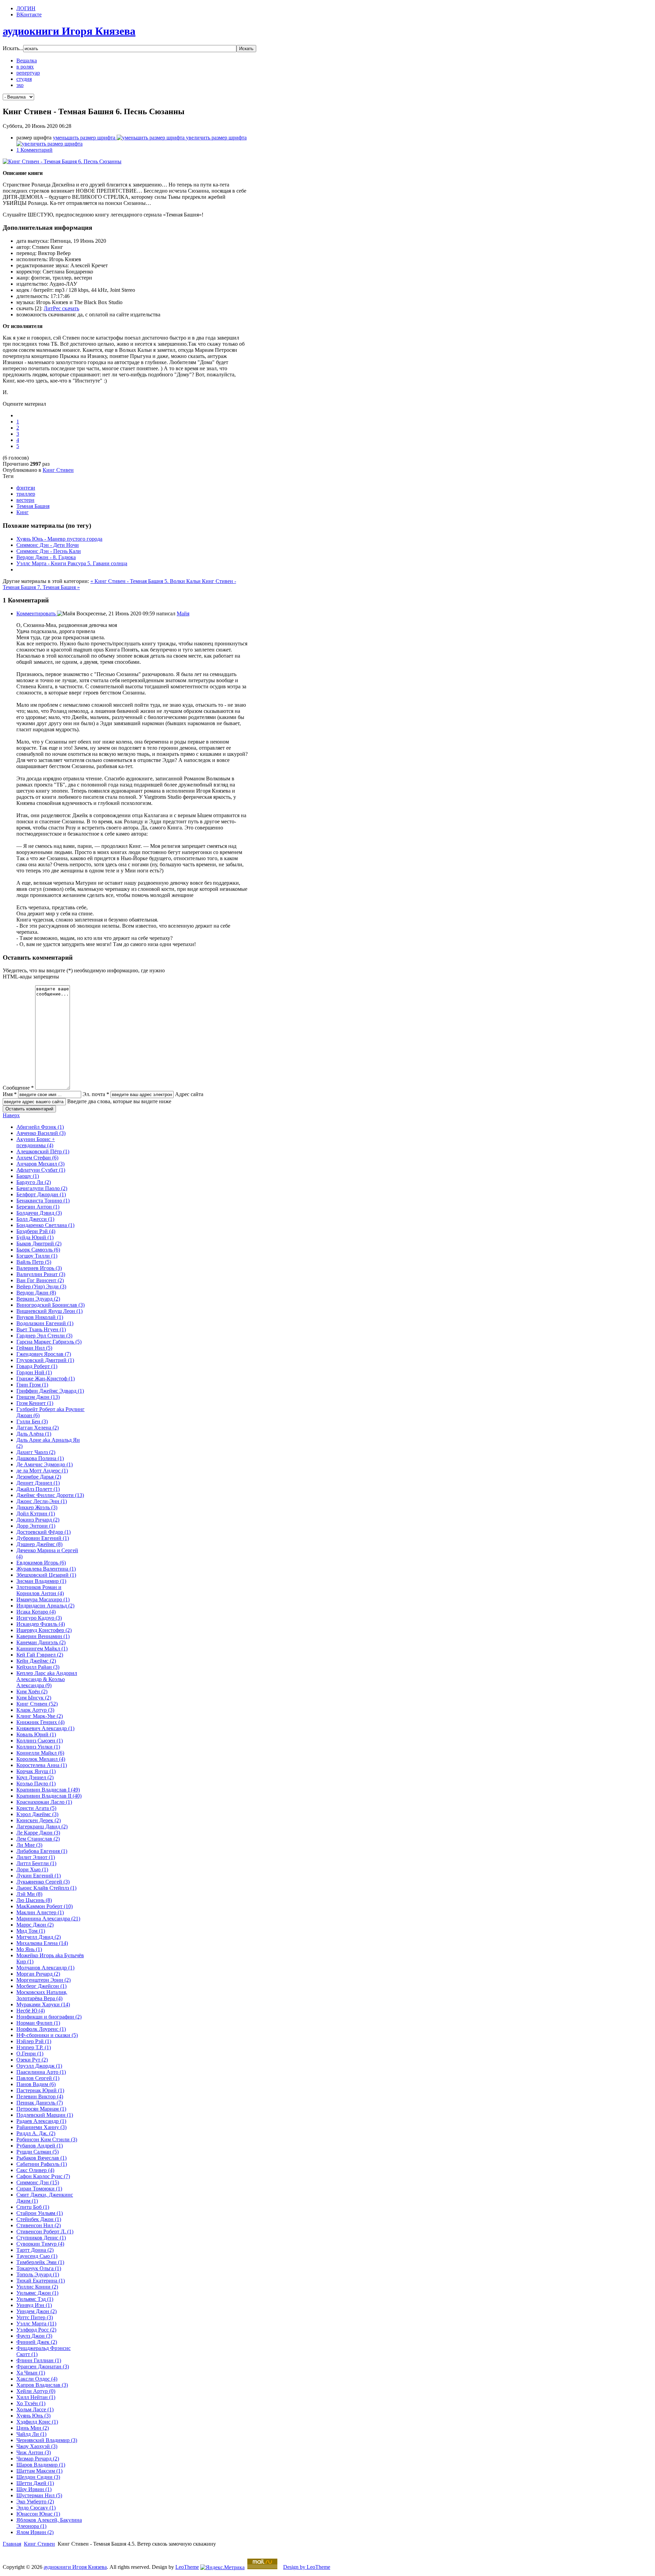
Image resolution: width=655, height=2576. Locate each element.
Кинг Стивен (58, 470)
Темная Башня (33, 506)
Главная (12, 2544)
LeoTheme (187, 2567)
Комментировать (37, 613)
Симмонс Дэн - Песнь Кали (49, 551)
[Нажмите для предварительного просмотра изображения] (62, 161)
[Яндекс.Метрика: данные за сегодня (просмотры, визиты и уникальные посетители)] (222, 2567)
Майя (183, 613)
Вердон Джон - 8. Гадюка (46, 557)
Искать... (13, 48)
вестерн (25, 500)
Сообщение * (18, 1088)
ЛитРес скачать (61, 308)
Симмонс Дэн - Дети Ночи (48, 545)
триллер (26, 494)
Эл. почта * (96, 1094)
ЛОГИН (26, 8)
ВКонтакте (29, 14)
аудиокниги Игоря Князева (75, 2567)
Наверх (11, 1115)
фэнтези (26, 488)
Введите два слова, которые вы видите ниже (119, 1101)
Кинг (23, 512)
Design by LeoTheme (307, 2567)
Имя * (10, 1094)
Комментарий (34, 150)
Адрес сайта (189, 1094)
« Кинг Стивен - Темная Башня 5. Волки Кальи (146, 581)
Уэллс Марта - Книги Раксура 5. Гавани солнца (72, 563)
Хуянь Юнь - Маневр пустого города (59, 539)
